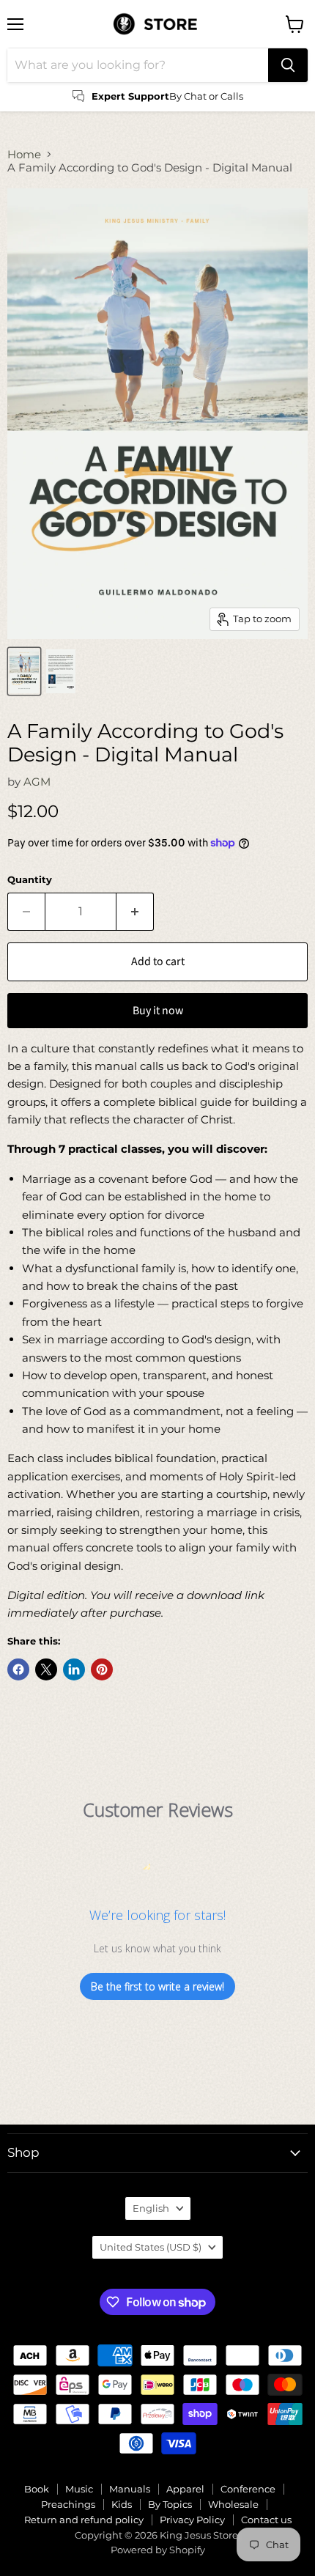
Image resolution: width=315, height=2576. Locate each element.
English (151, 2208)
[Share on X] (46, 1669)
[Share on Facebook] (18, 1669)
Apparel (185, 2489)
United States (151, 2247)
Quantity (30, 880)
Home (24, 154)
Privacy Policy (192, 2520)
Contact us (266, 2520)
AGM (37, 782)
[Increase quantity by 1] (135, 912)
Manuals (130, 2489)
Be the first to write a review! (157, 1986)
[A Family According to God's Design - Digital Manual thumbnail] (24, 671)
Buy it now (158, 1011)
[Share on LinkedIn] (74, 1669)
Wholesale (233, 2504)
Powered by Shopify (158, 2550)
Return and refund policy (84, 2520)
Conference (248, 2489)
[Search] (288, 65)
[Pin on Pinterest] (102, 1669)
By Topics (170, 2504)
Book (37, 2489)
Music (79, 2489)
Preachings (68, 2504)
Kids (122, 2504)
